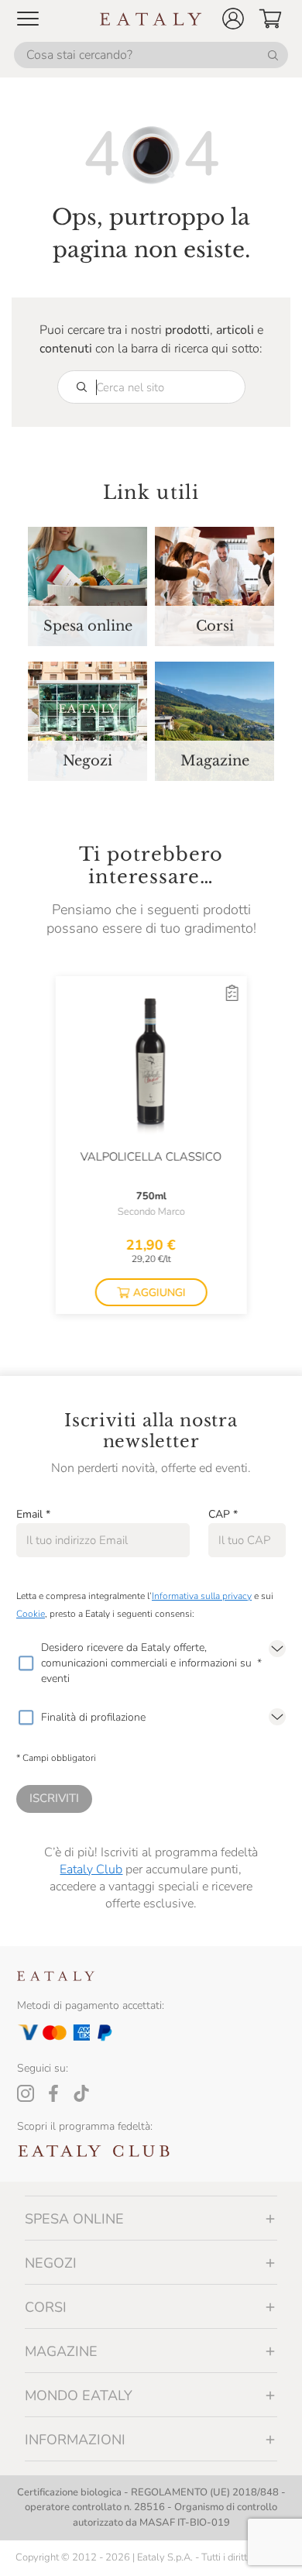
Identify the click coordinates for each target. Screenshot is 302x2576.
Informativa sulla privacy (202, 1596)
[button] (233, 19)
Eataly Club (91, 1869)
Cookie (31, 1614)
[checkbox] (26, 1663)
